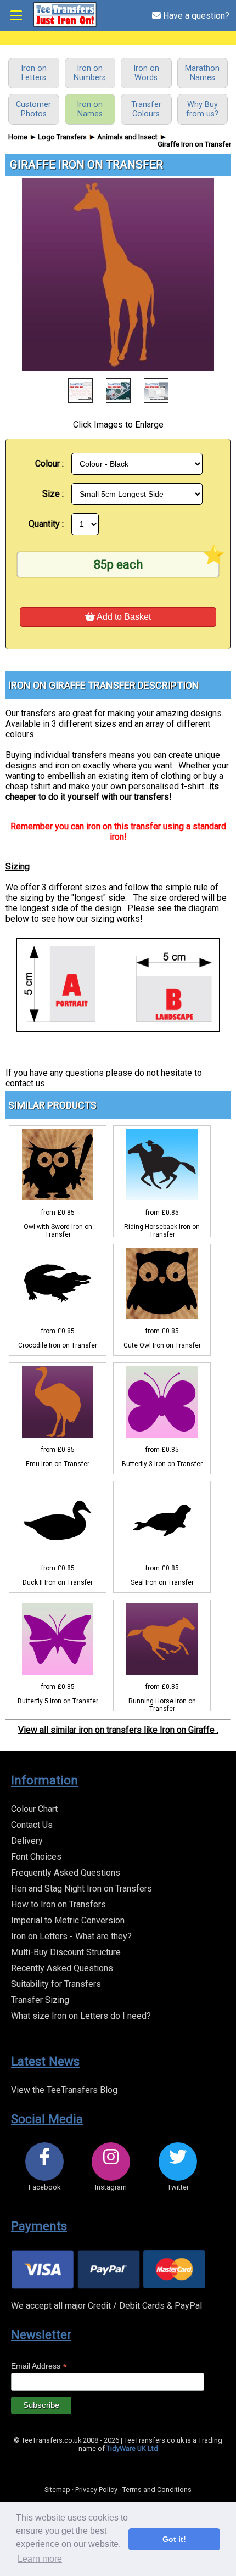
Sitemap (57, 2490)
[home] (65, 25)
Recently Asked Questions (62, 1968)
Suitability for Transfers (56, 1984)
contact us (25, 1083)
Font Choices (36, 1857)
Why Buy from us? (202, 109)
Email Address (39, 2366)
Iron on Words (146, 73)
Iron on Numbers (90, 73)
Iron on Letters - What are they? (71, 1936)
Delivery (27, 1841)
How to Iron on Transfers (58, 1904)
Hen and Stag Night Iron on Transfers (82, 1888)
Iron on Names (90, 109)
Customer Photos (33, 109)
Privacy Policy (96, 2490)
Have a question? (195, 16)
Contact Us (32, 1825)
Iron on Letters (34, 73)
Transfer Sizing (40, 2000)
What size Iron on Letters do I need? (81, 2016)
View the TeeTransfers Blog (64, 2090)
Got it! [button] (174, 2539)
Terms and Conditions (157, 2490)
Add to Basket (123, 617)
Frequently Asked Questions (66, 1873)
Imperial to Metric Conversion (68, 1920)
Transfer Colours (146, 109)
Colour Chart (34, 1809)
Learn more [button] (40, 2559)
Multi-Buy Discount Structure (66, 1952)
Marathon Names (202, 73)
